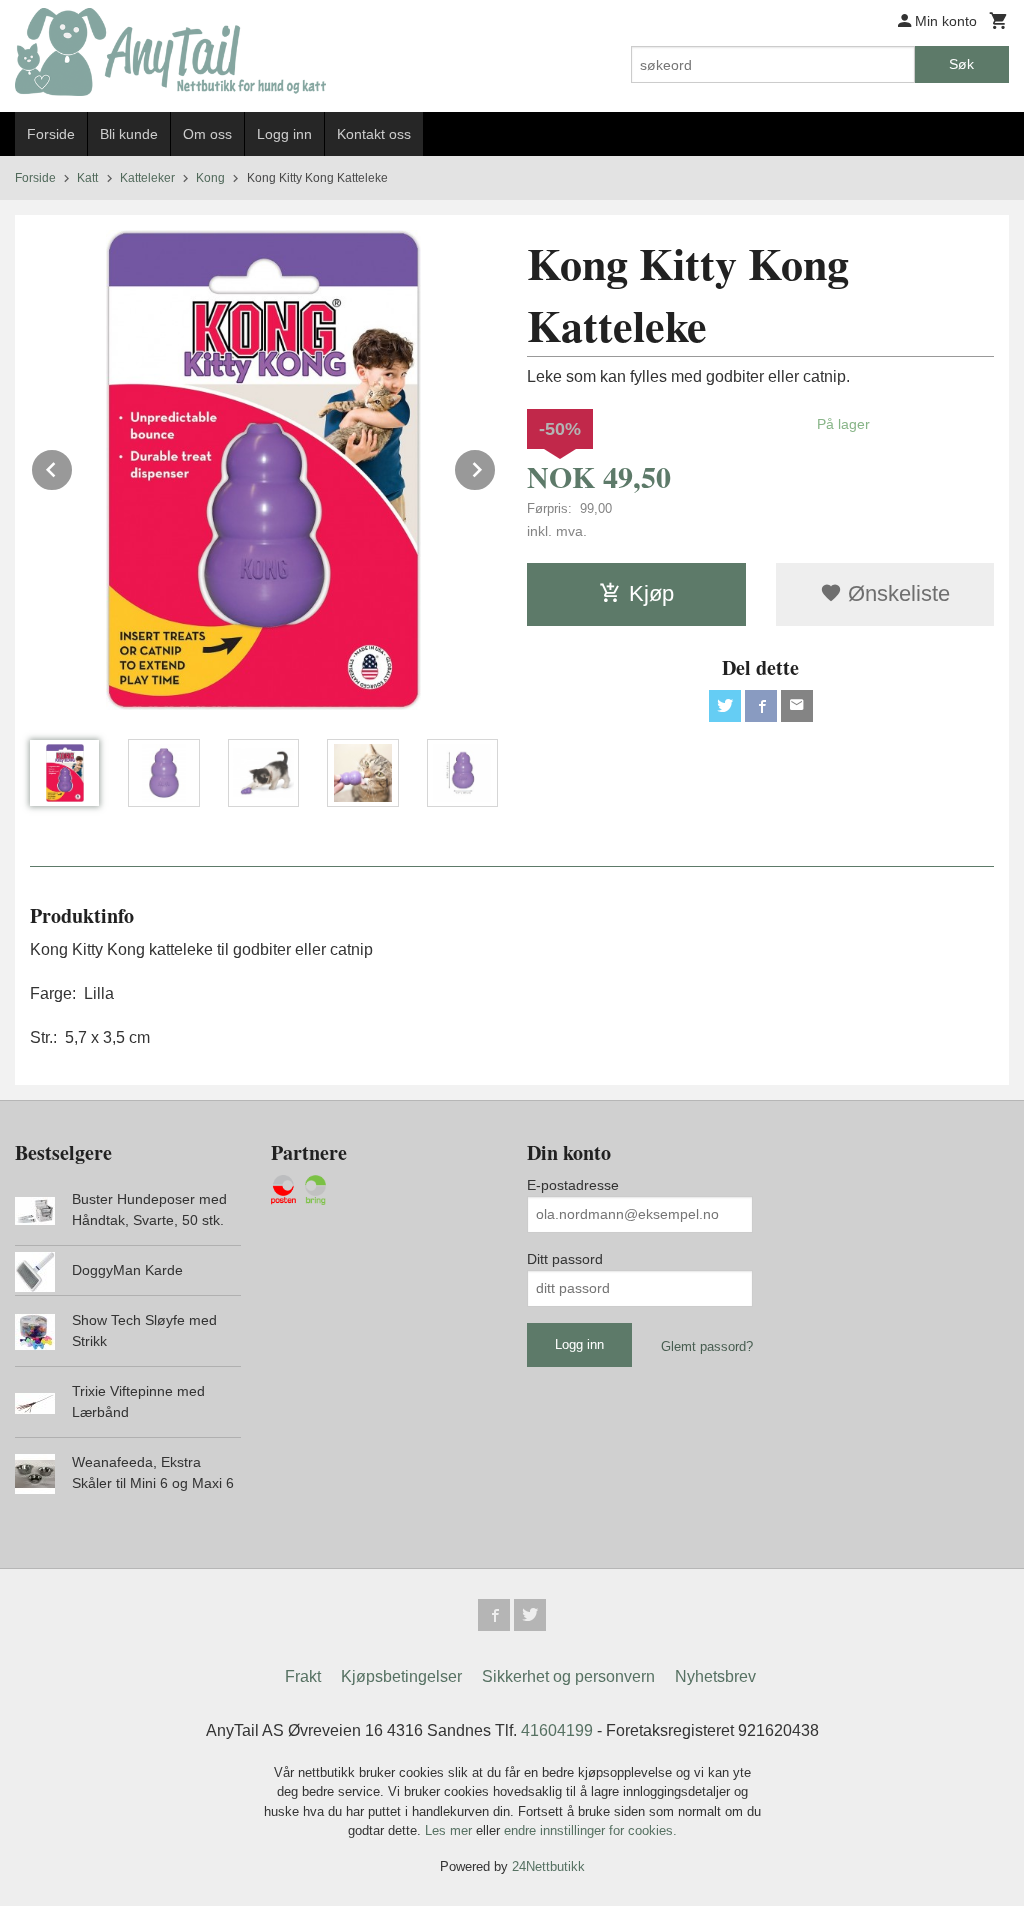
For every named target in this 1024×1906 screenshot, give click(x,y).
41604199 (557, 1730)
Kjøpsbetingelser (401, 1676)
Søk (961, 64)
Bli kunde (129, 134)
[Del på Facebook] (761, 706)
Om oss (207, 134)
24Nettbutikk (548, 1866)
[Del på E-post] (797, 706)
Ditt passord (565, 1259)
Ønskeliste (896, 593)
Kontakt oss (374, 134)
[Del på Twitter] (725, 706)
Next (496, 466)
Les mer (450, 1830)
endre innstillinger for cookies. (590, 1830)
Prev (73, 466)
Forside (51, 134)
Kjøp (651, 593)
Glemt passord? (707, 1346)
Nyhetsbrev (715, 1676)
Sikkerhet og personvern (568, 1676)
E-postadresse (573, 1185)
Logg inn (284, 134)
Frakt (303, 1676)
